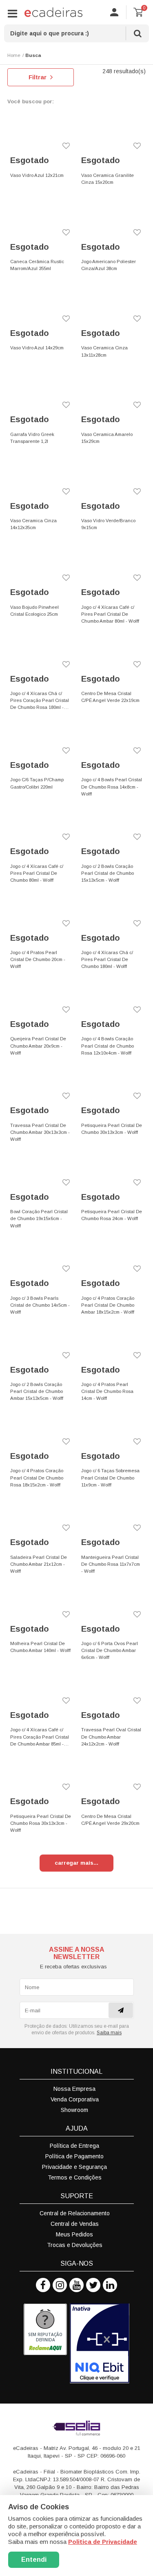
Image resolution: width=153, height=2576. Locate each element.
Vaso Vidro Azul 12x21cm (37, 175)
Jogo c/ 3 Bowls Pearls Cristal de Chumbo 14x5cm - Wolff (40, 1305)
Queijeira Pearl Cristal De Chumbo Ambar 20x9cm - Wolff (38, 1046)
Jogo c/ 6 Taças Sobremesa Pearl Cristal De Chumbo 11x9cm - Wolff (110, 1478)
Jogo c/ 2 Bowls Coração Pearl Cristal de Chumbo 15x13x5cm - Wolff (108, 873)
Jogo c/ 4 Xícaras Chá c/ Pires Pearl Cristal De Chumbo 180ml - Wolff (107, 959)
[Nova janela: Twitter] (93, 2285)
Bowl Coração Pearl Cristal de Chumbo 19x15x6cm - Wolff (39, 1218)
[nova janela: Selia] (77, 2428)
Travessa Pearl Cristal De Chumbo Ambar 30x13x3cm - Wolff (40, 1132)
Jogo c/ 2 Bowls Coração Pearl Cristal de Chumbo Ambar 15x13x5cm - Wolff (37, 1391)
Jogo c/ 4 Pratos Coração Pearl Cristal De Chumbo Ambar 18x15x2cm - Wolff (108, 1305)
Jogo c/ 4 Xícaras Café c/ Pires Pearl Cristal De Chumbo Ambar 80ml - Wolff (110, 614)
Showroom (74, 2110)
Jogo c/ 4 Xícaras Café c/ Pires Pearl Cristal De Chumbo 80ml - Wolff (37, 873)
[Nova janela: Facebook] (43, 2285)
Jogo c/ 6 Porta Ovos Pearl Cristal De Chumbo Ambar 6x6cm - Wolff (110, 1650)
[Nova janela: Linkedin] (110, 2285)
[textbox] (76, 33)
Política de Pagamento (74, 2156)
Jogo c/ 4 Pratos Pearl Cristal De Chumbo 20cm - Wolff (38, 959)
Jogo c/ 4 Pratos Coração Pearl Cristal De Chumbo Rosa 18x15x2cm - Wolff (37, 1478)
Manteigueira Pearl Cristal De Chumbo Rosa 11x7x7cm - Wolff (111, 1564)
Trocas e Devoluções (75, 2245)
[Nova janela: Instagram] (60, 2285)
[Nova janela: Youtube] (76, 2285)
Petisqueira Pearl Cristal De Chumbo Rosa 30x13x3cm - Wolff (41, 1823)
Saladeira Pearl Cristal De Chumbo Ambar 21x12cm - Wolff (39, 1564)
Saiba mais (109, 2033)
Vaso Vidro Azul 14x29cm (37, 348)
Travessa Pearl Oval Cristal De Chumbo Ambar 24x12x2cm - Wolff (111, 1737)
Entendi (34, 2560)
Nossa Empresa (74, 2089)
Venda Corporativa (75, 2099)
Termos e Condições (75, 2177)
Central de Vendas (75, 2224)
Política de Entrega (74, 2146)
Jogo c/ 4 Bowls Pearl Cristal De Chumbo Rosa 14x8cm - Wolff (112, 787)
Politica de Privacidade (103, 2542)
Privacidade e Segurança (74, 2167)
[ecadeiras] (53, 12)
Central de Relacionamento (75, 2213)
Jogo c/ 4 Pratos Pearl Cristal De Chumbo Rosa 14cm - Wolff (107, 1391)
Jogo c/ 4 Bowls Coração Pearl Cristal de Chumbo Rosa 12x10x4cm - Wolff (108, 1046)
